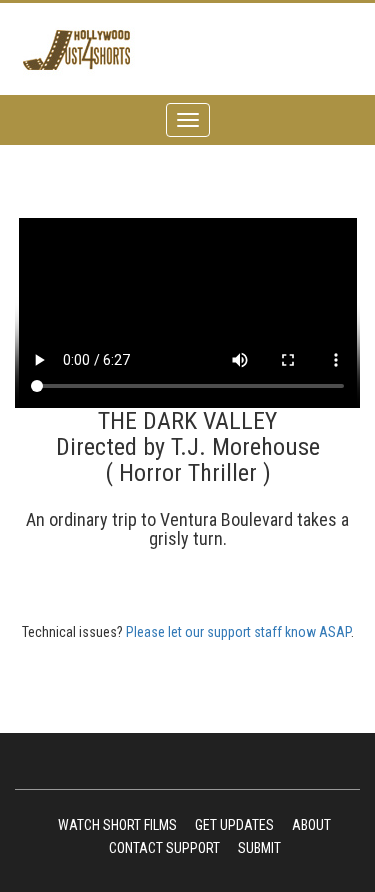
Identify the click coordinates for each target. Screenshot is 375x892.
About (311, 825)
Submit (259, 848)
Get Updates (234, 825)
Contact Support (164, 848)
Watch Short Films (117, 825)
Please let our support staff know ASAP (238, 632)
